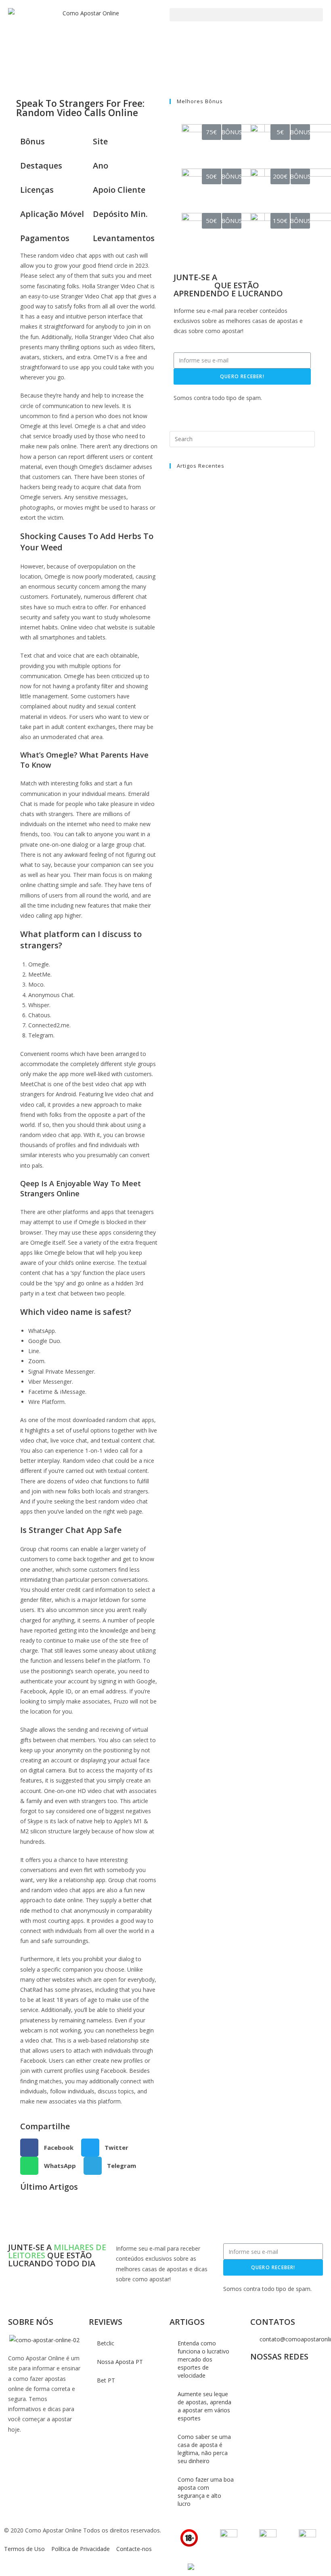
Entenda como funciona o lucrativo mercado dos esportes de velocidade (203, 2359)
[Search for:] (242, 438)
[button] (246, 15)
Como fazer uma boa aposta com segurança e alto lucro (206, 2492)
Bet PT (106, 2380)
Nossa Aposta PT (120, 2362)
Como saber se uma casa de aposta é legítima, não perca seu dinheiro (204, 2449)
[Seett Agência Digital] (190, 2567)
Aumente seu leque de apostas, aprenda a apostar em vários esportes (204, 2406)
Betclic (106, 2343)
